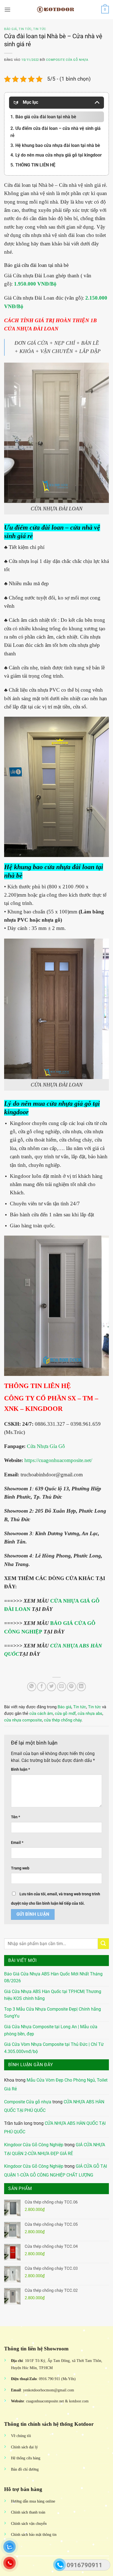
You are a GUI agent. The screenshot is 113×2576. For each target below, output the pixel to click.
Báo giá (11, 29)
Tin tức (25, 29)
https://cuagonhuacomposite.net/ (58, 1460)
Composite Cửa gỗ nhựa (28, 2102)
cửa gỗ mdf (65, 1713)
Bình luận (20, 1769)
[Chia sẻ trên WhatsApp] (32, 1687)
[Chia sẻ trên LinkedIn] (81, 1687)
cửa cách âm (41, 1713)
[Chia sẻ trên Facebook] (42, 1687)
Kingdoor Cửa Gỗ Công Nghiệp (34, 2145)
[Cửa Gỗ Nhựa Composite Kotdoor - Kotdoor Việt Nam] (56, 10)
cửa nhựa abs (90, 1713)
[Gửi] (103, 1944)
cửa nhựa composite (23, 1720)
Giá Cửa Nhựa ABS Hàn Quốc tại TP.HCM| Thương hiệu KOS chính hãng (53, 1995)
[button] (7, 9)
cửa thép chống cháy (63, 1720)
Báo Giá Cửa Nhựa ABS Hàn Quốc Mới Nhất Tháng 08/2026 (53, 1977)
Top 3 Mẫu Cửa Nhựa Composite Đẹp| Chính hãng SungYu (53, 2013)
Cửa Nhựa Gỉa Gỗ (46, 1446)
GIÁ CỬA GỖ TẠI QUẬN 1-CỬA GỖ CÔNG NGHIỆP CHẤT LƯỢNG (56, 2171)
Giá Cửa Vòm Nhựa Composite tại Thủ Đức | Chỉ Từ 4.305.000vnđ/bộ (54, 2048)
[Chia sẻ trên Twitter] (51, 1687)
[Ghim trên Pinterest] (71, 1687)
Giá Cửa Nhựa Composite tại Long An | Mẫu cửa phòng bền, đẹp (51, 2030)
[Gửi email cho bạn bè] (62, 1687)
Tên (15, 1817)
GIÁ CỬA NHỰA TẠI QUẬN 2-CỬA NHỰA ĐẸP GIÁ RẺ (55, 2149)
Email (17, 1843)
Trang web (20, 1868)
